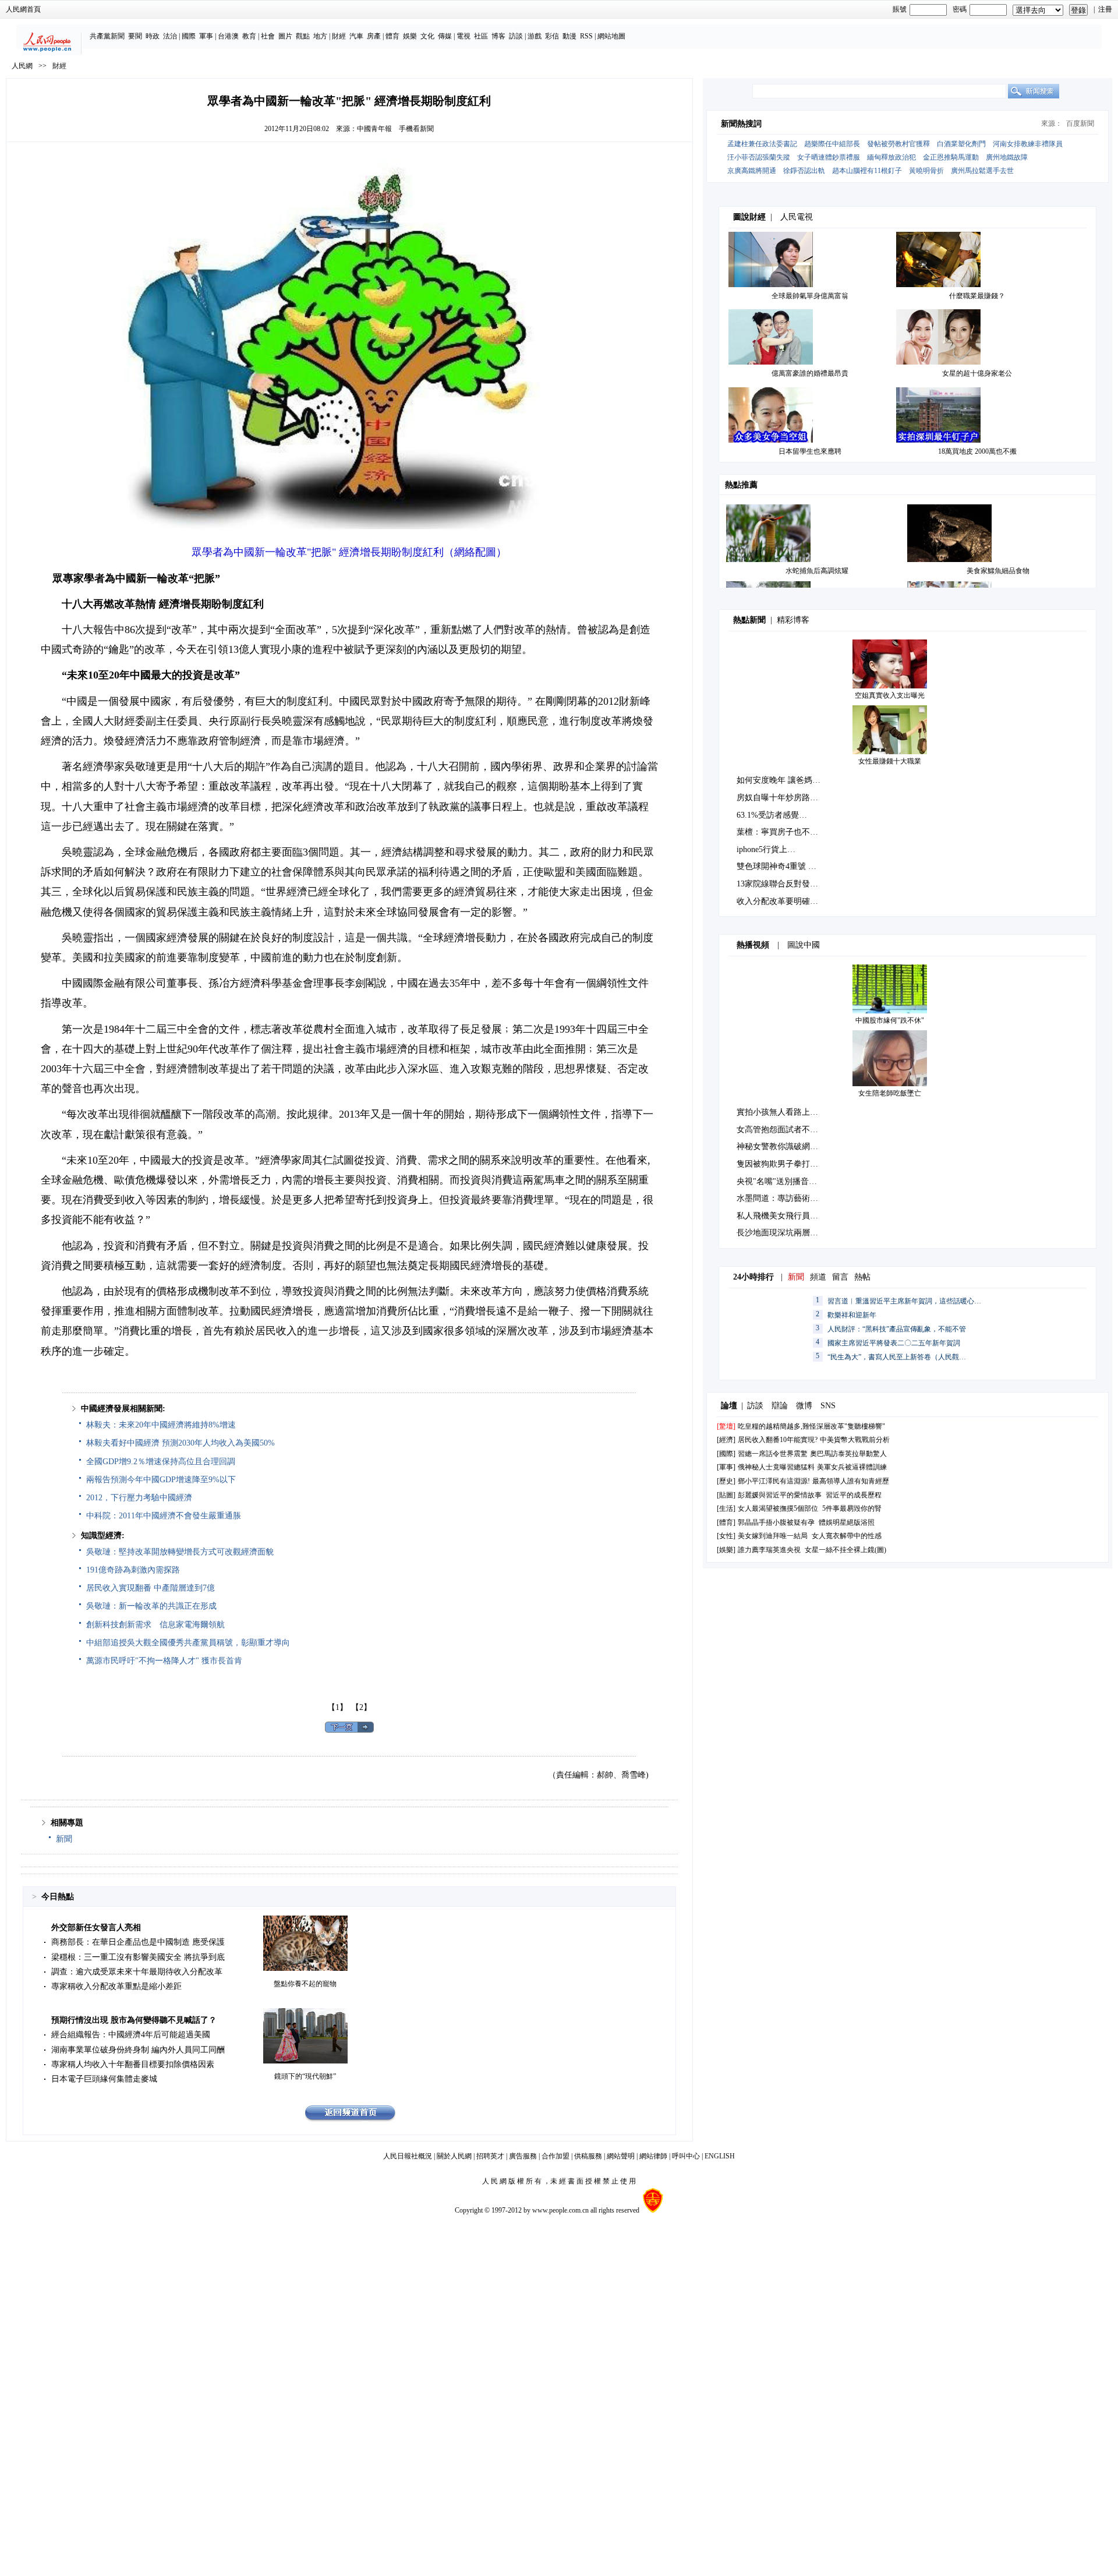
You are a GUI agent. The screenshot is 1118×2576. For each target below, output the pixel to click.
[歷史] (726, 1481)
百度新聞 (1080, 123)
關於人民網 (454, 2156)
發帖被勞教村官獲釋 (898, 144)
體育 (392, 36)
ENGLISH (720, 2156)
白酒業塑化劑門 (961, 144)
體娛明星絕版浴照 (847, 1522)
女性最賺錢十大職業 (890, 761)
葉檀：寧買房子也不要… (781, 832)
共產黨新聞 (107, 36)
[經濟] (726, 1440)
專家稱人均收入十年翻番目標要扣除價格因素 (133, 2064)
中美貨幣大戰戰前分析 (855, 1440)
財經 (339, 36)
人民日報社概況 (408, 2156)
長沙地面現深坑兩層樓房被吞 (790, 1233)
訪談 (516, 36)
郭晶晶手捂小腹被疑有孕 (776, 1522)
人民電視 (797, 217)
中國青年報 (374, 129)
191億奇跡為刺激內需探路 (133, 1570)
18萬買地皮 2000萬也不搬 (977, 451)
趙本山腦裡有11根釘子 (867, 171)
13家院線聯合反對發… (777, 884)
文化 (427, 36)
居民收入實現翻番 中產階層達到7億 (151, 1588)
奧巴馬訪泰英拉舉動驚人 (848, 1454)
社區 (481, 36)
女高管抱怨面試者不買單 (781, 1130)
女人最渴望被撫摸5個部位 (778, 1508)
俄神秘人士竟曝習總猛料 (776, 1467)
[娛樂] (726, 1550)
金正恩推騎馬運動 (951, 157)
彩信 (552, 36)
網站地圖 (611, 36)
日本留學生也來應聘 (810, 451)
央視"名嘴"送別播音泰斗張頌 (789, 1181)
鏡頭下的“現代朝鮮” (305, 2076)
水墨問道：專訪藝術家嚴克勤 (790, 1198)
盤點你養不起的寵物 (305, 1984)
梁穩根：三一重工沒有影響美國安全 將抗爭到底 (138, 1957)
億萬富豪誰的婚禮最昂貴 (810, 373)
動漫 (569, 36)
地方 (320, 36)
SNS (828, 1406)
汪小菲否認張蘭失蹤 (759, 157)
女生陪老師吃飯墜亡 (890, 1093)
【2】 (361, 1707)
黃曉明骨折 (926, 171)
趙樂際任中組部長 (832, 144)
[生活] (726, 1508)
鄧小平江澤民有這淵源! (774, 1481)
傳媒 (445, 36)
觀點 (303, 36)
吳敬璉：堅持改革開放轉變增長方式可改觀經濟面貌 (180, 1552)
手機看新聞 (416, 129)
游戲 (535, 36)
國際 (189, 36)
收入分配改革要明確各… (781, 901)
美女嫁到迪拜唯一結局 (773, 1536)
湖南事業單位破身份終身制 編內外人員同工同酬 (138, 2050)
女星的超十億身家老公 (977, 373)
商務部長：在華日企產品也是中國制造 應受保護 (138, 1942)
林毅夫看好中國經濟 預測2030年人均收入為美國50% (181, 1443)
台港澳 (228, 36)
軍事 (206, 36)
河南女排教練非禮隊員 (1028, 144)
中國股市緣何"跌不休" (890, 1020)
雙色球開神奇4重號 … (776, 866)
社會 (268, 36)
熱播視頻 (753, 945)
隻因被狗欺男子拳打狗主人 (786, 1164)
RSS (586, 36)
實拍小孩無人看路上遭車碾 (786, 1112)
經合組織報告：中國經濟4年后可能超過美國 (131, 2035)
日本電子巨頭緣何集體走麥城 (104, 2079)
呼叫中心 (686, 2156)
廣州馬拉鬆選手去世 (982, 171)
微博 (804, 1406)
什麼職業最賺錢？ (977, 296)
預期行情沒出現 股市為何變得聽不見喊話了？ (134, 2020)
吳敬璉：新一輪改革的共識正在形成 (151, 1606)
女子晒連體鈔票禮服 (829, 157)
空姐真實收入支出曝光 (890, 695)
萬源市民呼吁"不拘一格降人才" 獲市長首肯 (164, 1661)
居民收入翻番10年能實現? (778, 1440)
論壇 (729, 1406)
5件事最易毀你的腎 (852, 1508)
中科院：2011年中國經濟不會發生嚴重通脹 (164, 1516)
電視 (464, 36)
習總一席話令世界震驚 (773, 1454)
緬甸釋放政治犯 (891, 157)
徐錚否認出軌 (804, 171)
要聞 (135, 36)
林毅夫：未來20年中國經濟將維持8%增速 (161, 1425)
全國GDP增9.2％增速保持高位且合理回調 (161, 1462)
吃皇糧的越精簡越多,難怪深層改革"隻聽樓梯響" (811, 1426)
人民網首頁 (23, 9)
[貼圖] (726, 1495)
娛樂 (410, 36)
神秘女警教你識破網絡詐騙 (786, 1146)
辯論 (780, 1406)
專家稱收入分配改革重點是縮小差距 (116, 1986)
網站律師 (653, 2156)
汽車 (356, 36)
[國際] (726, 1454)
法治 (170, 36)
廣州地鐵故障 (1007, 157)
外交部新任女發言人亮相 (96, 1927)
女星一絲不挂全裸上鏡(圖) (845, 1550)
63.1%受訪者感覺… (772, 815)
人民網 (22, 66)
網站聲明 (621, 2156)
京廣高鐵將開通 (752, 171)
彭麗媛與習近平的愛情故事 (780, 1495)
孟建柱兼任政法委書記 (762, 144)
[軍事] (726, 1467)
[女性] (726, 1536)
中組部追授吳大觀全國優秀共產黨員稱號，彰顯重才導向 (188, 1643)
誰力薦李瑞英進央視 (769, 1550)
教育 (249, 36)
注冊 (1105, 9)
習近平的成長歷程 (854, 1495)
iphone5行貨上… (766, 849)
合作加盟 (556, 2156)
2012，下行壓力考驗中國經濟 (139, 1498)
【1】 (337, 1707)
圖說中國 (804, 945)
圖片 (285, 36)
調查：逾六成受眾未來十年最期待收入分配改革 (137, 1972)
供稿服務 (588, 2156)
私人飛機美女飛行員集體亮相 (790, 1216)
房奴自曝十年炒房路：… (781, 798)
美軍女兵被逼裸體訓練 (852, 1467)
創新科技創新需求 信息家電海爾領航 (155, 1625)
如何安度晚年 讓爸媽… (779, 780)
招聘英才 (490, 2156)
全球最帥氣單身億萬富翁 (810, 296)
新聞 (64, 1839)
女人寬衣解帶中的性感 (847, 1536)
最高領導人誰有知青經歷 (851, 1481)
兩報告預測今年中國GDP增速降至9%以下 (161, 1480)
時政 (153, 36)
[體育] (726, 1522)
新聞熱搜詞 (741, 124)
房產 (374, 36)
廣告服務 (523, 2156)
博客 (498, 36)
